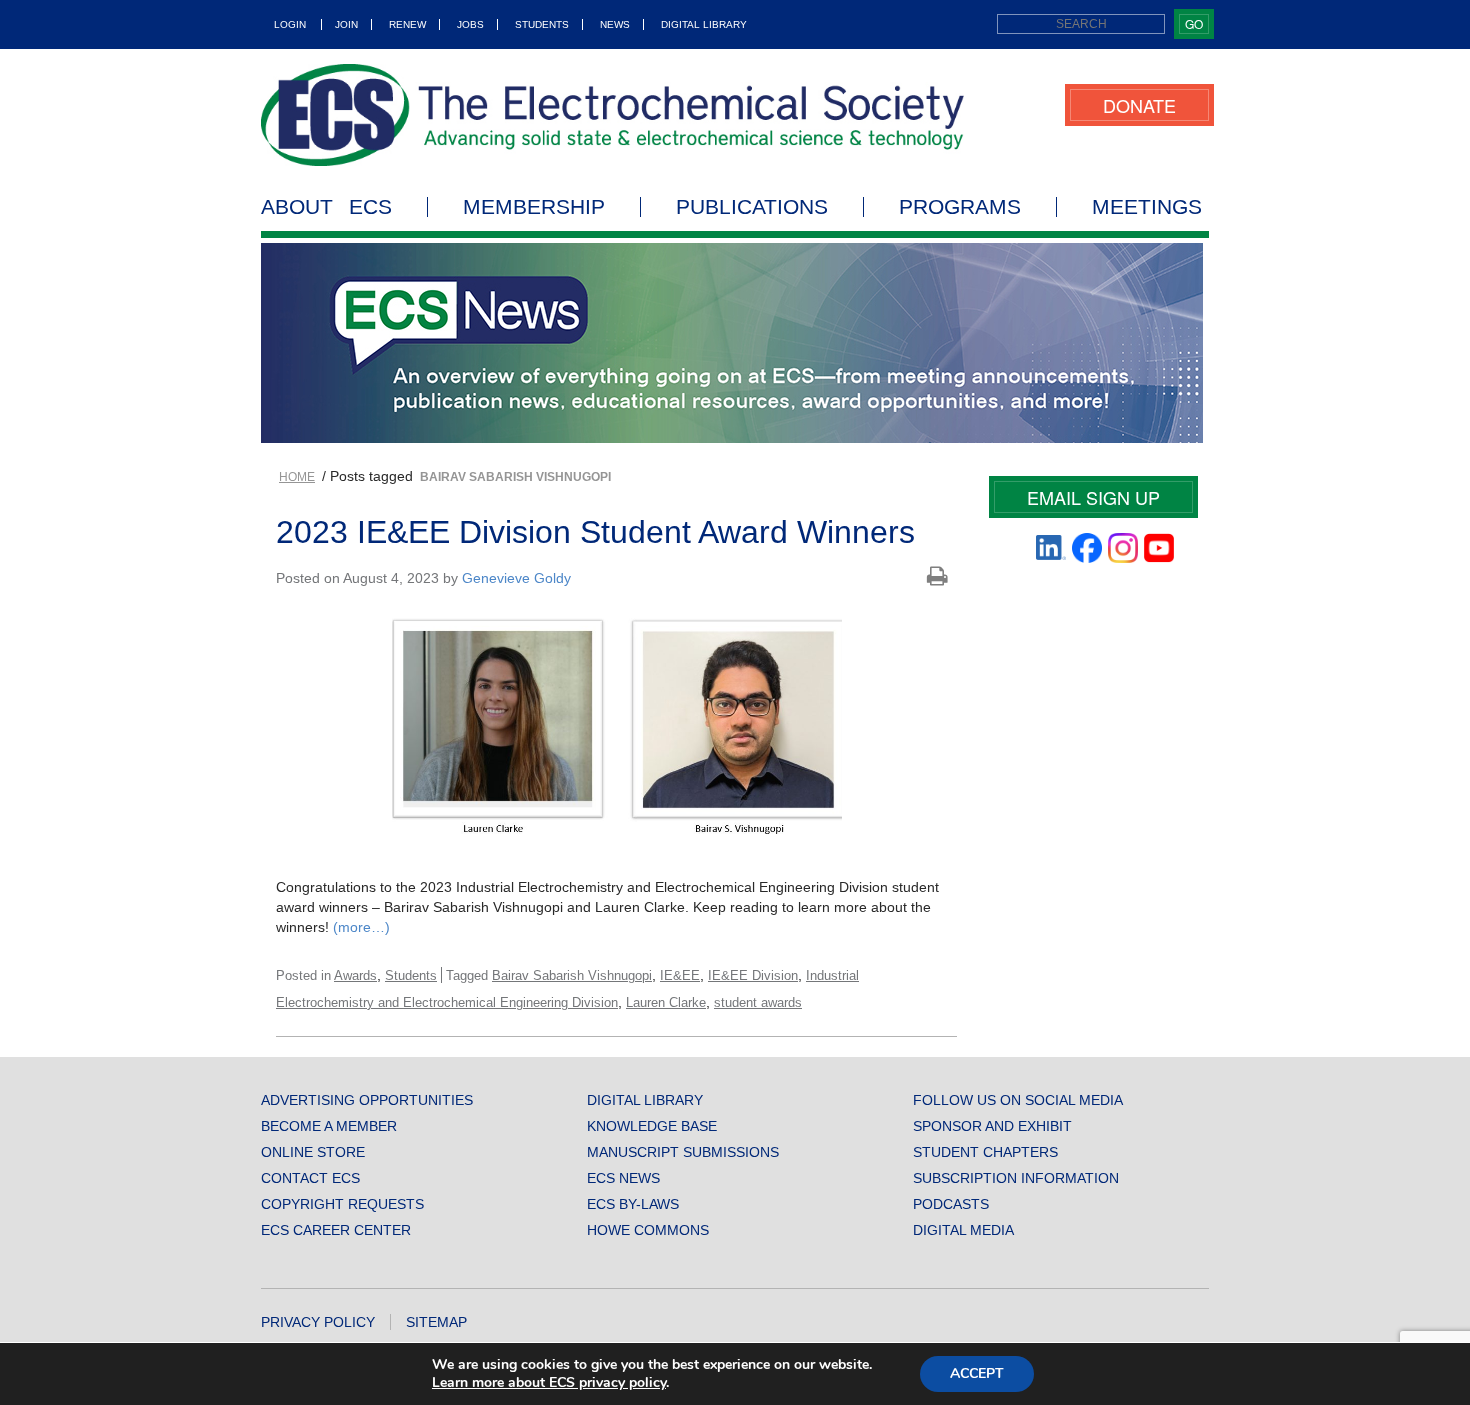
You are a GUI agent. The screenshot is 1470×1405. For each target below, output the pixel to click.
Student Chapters (985, 1152)
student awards (758, 1002)
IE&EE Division (753, 975)
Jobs (470, 24)
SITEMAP (436, 1322)
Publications (752, 207)
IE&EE (680, 975)
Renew (407, 24)
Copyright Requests (342, 1204)
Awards (355, 975)
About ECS (326, 207)
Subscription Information (1016, 1178)
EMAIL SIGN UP (1093, 497)
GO (1194, 23)
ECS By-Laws (633, 1204)
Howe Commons (648, 1230)
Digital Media (963, 1230)
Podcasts (951, 1204)
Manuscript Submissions (683, 1152)
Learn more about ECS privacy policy (549, 1382)
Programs (960, 207)
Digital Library (704, 24)
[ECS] (613, 115)
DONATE (1139, 105)
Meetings (1147, 207)
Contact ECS (310, 1178)
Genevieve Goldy (516, 578)
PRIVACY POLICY (318, 1322)
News (615, 24)
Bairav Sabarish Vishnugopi (572, 975)
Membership (534, 207)
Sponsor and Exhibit (992, 1126)
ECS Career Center (336, 1230)
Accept (977, 1373)
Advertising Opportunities (367, 1100)
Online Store (313, 1152)
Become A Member (329, 1126)
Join (346, 24)
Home (297, 477)
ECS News (623, 1178)
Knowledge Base (652, 1126)
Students (542, 24)
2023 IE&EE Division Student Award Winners (595, 532)
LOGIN (290, 24)
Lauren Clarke (666, 1002)
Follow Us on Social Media (1018, 1100)
